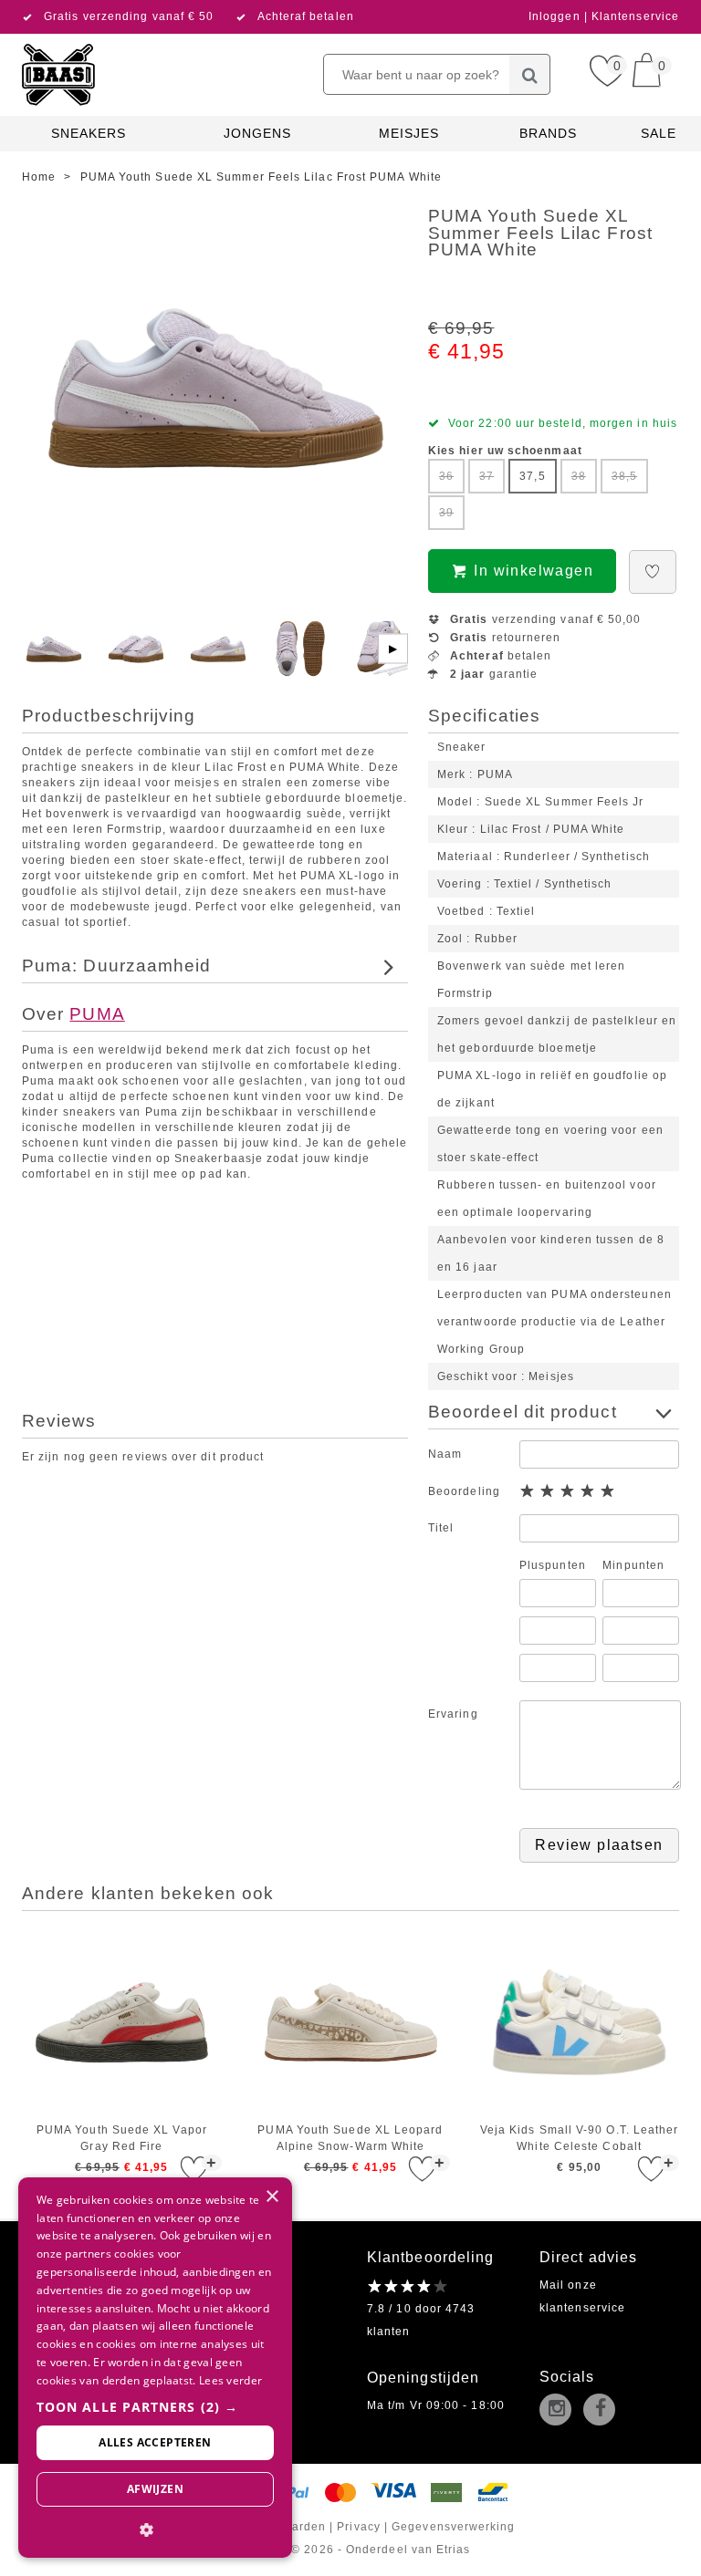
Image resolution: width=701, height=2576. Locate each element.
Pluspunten (553, 1565)
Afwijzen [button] (155, 2489)
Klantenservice (635, 16)
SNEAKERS (89, 133)
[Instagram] (560, 2411)
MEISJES (409, 133)
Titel (441, 1528)
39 (446, 513)
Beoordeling (464, 1491)
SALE (659, 133)
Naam (445, 1454)
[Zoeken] (530, 74)
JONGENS (258, 133)
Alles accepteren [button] (155, 2442)
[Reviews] (408, 2286)
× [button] (272, 2197)
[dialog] (155, 2368)
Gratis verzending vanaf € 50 (129, 16)
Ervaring (453, 1714)
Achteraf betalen (306, 16)
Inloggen (556, 16)
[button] (155, 2407)
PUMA (97, 1014)
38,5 (624, 476)
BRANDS (548, 133)
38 (579, 476)
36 (446, 476)
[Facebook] (603, 2411)
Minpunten (633, 1565)
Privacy (359, 2527)
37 (487, 476)
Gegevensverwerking (453, 2527)
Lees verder (230, 2380)
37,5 (532, 476)
